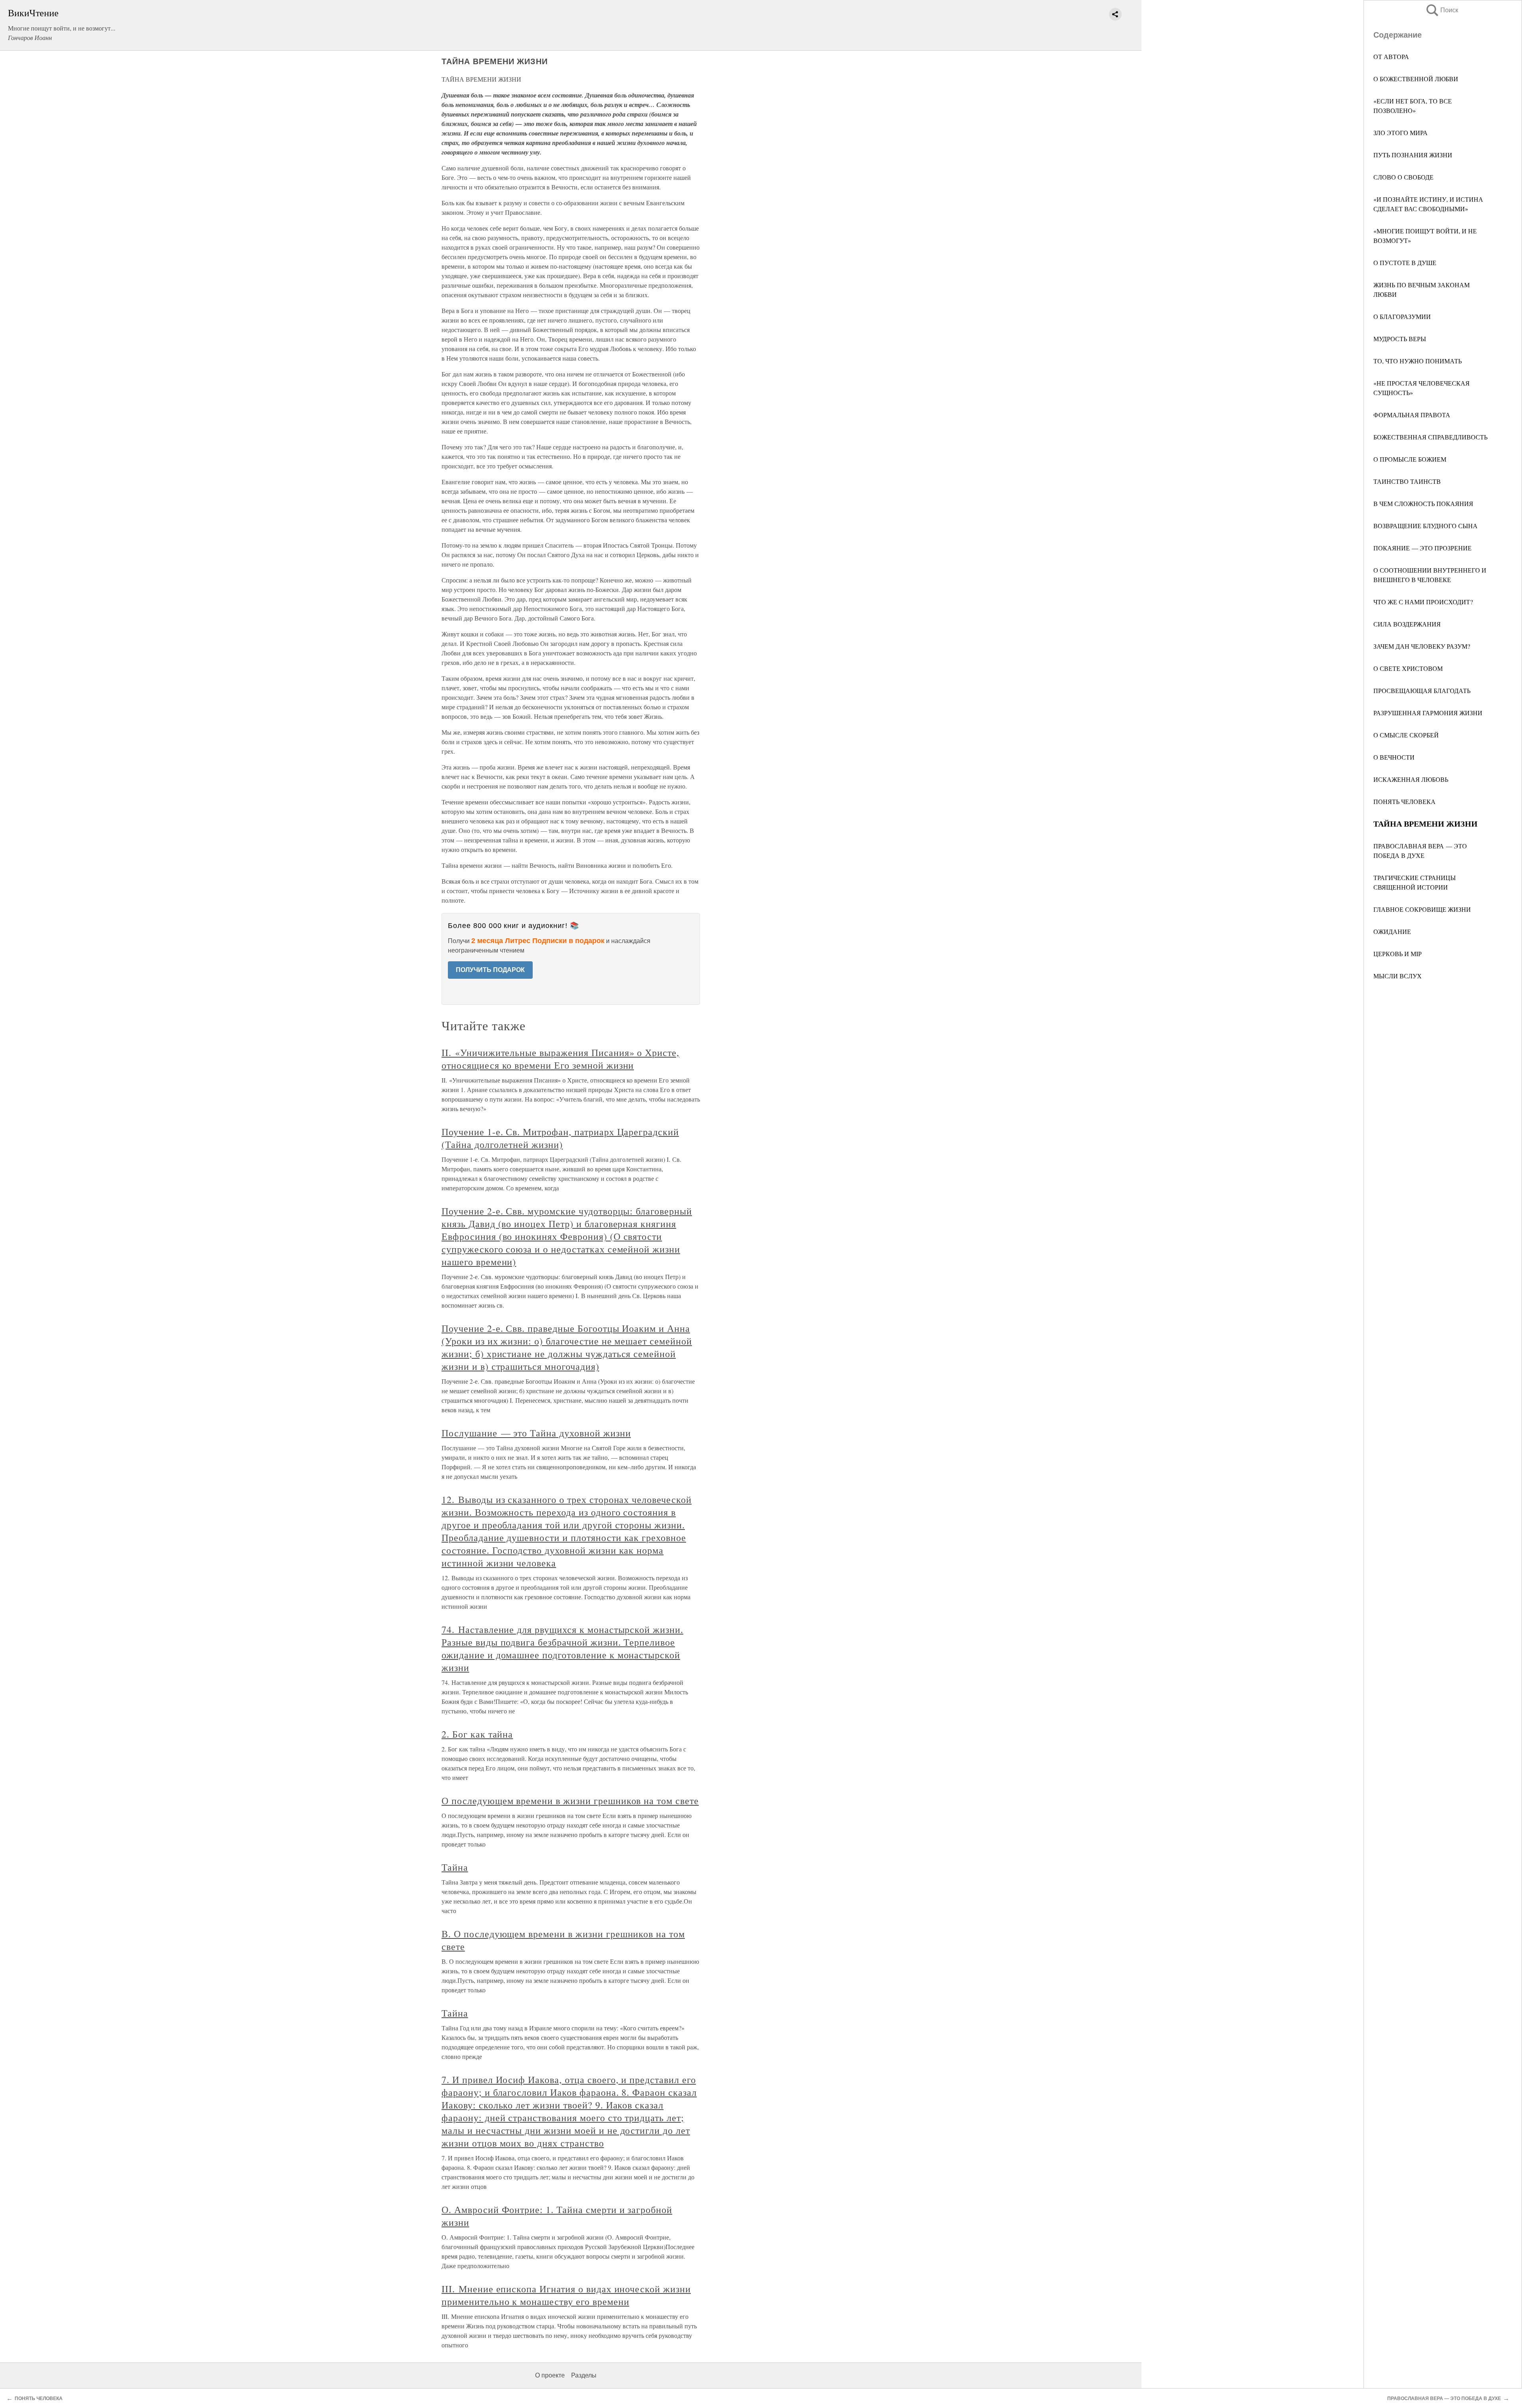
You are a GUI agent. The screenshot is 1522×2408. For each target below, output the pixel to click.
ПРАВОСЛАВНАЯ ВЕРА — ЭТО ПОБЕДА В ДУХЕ (1444, 2398)
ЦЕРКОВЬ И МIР (1398, 954)
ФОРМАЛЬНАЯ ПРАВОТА (1412, 415)
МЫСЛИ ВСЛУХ (1398, 976)
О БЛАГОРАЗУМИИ (1402, 316)
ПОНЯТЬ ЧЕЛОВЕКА (1404, 801)
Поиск (1442, 10)
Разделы (584, 2375)
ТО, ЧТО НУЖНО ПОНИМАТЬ (1418, 361)
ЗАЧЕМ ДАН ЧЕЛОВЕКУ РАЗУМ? (1422, 646)
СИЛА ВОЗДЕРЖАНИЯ (1407, 624)
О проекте (550, 2375)
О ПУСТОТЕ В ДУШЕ (1405, 263)
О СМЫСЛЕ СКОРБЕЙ (1406, 735)
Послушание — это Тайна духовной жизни (536, 1433)
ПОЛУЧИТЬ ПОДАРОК (490, 970)
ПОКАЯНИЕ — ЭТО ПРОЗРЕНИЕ (1423, 548)
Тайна (455, 1867)
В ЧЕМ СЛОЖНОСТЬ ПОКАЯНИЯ (1423, 503)
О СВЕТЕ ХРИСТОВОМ (1408, 668)
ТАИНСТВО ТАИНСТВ (1407, 481)
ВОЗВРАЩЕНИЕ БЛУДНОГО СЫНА (1425, 526)
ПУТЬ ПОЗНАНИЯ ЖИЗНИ (1413, 155)
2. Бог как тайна (477, 1734)
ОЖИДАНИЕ (1392, 931)
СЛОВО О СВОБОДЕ (1403, 177)
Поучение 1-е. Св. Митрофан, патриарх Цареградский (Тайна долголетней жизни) (560, 1138)
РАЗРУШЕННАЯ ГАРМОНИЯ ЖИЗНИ (1428, 713)
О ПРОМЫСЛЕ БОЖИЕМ (1410, 459)
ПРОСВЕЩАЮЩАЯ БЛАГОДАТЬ (1422, 690)
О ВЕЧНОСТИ (1394, 757)
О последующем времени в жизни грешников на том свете (570, 1801)
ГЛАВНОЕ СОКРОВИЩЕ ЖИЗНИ (1422, 909)
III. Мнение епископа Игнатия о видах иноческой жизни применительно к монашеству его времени (566, 2295)
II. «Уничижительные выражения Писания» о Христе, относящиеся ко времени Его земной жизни (560, 1059)
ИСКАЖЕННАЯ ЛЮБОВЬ (1411, 779)
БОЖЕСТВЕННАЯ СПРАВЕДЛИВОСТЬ (1430, 437)
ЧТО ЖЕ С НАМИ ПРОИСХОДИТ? (1423, 602)
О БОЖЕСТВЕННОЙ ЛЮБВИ (1416, 79)
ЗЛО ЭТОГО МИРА (1401, 133)
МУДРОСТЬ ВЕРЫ (1400, 339)
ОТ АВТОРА (1391, 56)
